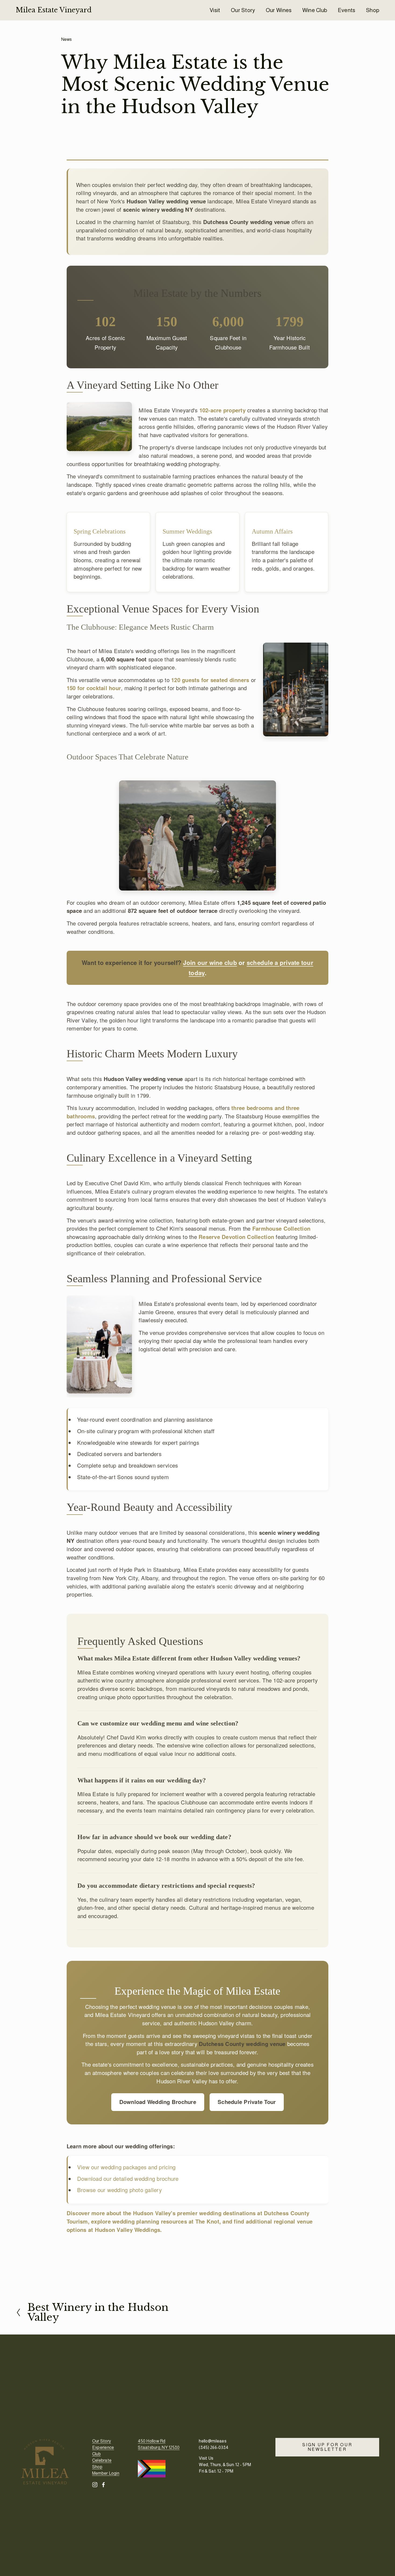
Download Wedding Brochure (158, 2102)
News (67, 39)
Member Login (106, 2473)
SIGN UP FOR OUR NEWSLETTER (327, 2447)
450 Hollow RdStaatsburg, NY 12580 (159, 2444)
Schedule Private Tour (247, 2102)
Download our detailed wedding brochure (128, 2179)
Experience (103, 2447)
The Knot (207, 2221)
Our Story (243, 10)
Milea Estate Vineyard (54, 10)
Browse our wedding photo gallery (119, 2190)
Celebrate (102, 2460)
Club (96, 2454)
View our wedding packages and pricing (126, 2167)
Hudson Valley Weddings (128, 2230)
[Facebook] (103, 2485)
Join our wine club (210, 963)
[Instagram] (95, 2485)
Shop (373, 10)
